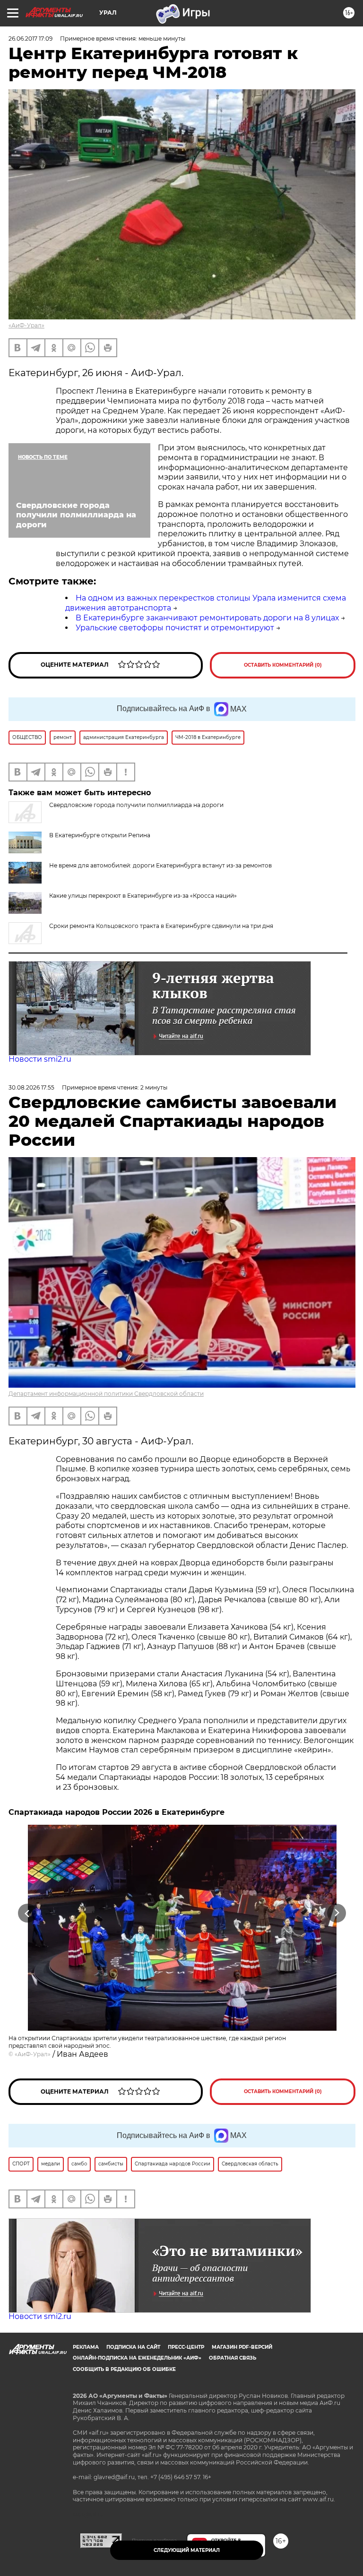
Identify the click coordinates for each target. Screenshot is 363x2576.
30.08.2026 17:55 (31, 1087)
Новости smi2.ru (40, 1059)
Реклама (86, 2347)
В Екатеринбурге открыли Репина (100, 835)
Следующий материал (187, 2550)
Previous (27, 1913)
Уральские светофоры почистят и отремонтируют (175, 628)
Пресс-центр (186, 2347)
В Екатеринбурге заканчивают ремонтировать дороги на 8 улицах (207, 618)
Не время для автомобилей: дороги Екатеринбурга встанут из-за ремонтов (160, 865)
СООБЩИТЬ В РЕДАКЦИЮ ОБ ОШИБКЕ (124, 2369)
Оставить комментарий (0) (283, 665)
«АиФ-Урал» (26, 325)
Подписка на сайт (133, 2347)
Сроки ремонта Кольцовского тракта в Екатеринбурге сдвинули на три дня (161, 926)
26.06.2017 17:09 (30, 39)
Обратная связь (233, 2358)
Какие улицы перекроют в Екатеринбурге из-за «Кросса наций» (143, 896)
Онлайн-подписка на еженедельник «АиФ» (137, 2358)
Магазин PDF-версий (242, 2347)
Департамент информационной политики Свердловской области (106, 1394)
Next (337, 1913)
